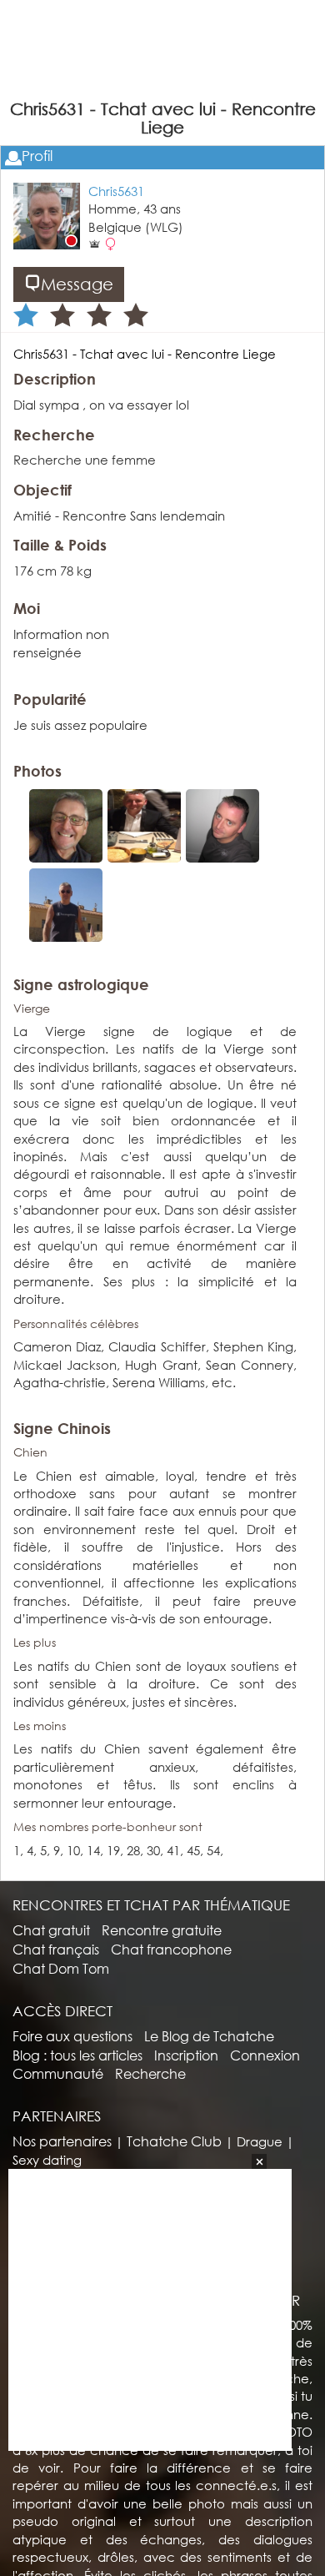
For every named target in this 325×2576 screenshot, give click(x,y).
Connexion (265, 2055)
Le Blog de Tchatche (209, 2036)
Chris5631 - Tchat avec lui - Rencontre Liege (145, 354)
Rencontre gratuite (162, 1930)
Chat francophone (171, 1949)
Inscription (186, 2055)
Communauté (58, 2073)
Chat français (56, 1949)
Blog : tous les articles (77, 2055)
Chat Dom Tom (61, 1968)
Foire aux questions (72, 2036)
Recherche (150, 2073)
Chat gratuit (51, 1930)
